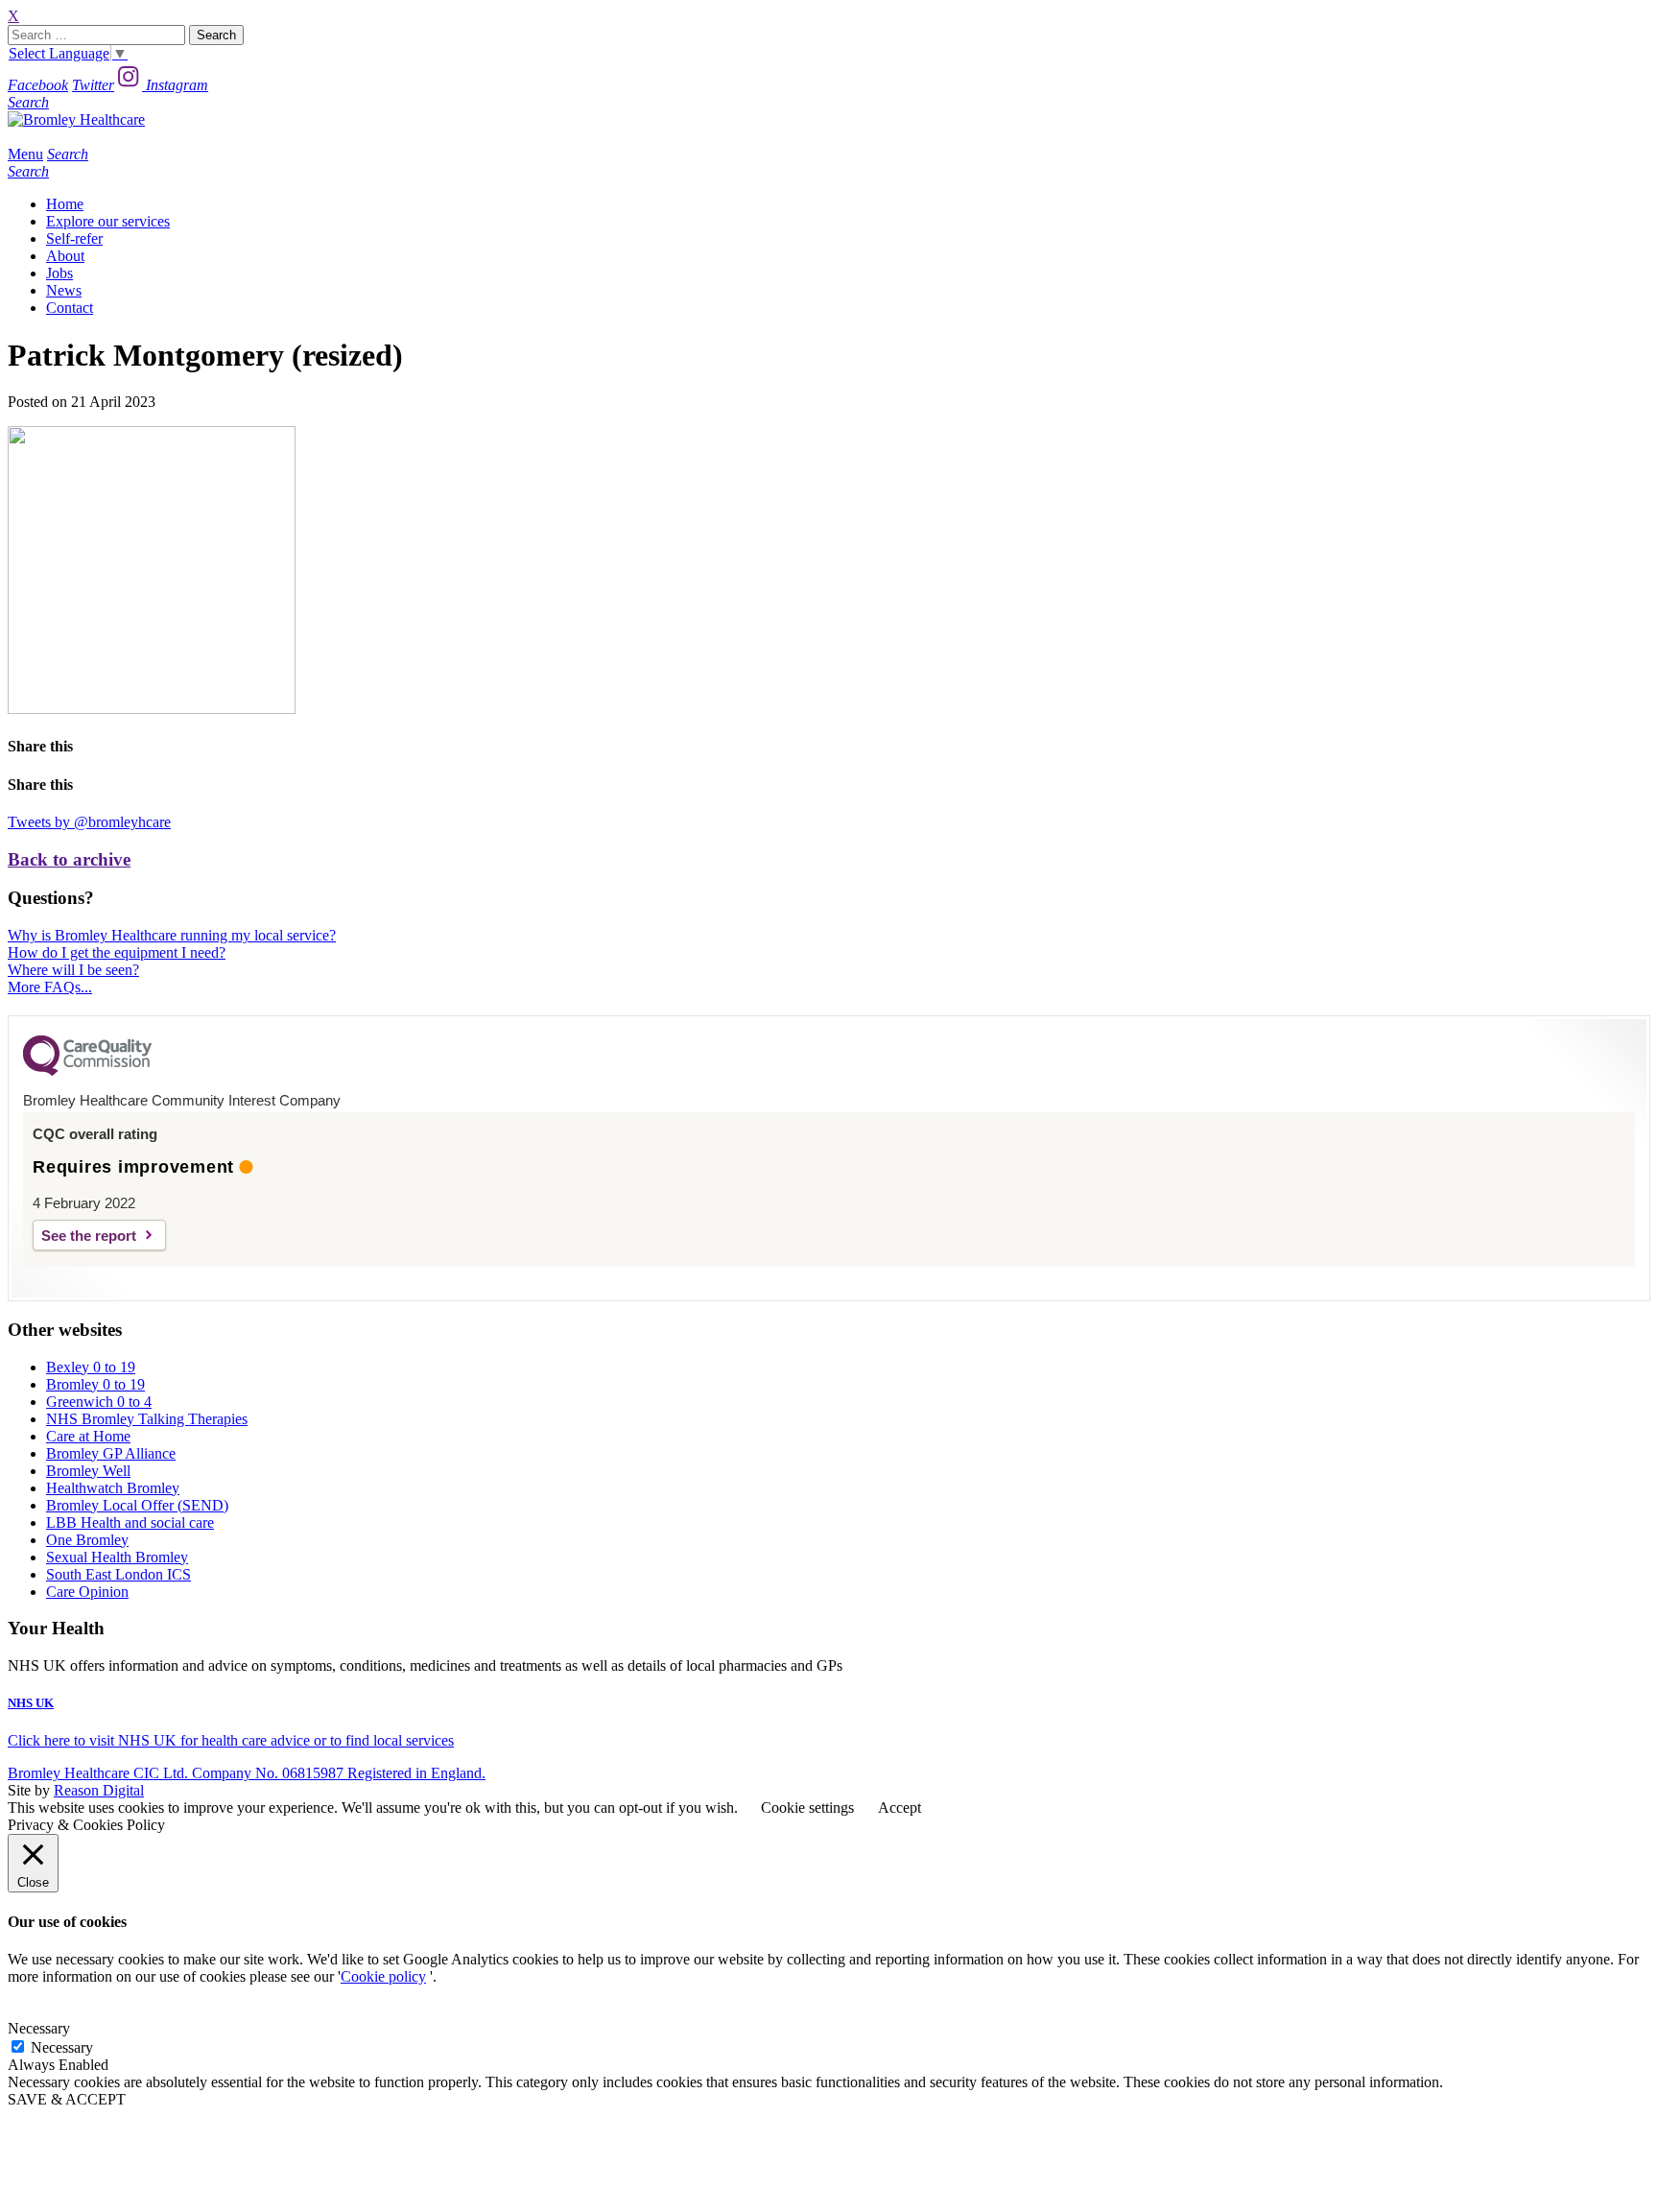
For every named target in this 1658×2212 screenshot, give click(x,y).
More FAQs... (50, 987)
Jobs (59, 273)
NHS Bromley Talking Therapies (147, 1419)
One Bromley (87, 1540)
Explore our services (108, 221)
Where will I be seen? (73, 970)
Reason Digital (99, 1790)
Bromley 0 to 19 (95, 1384)
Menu (25, 154)
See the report (89, 1236)
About (65, 256)
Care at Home (88, 1436)
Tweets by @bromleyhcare (89, 822)
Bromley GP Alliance (111, 1453)
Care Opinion (87, 1592)
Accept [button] (900, 1808)
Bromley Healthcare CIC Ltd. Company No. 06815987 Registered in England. (247, 1773)
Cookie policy (383, 1976)
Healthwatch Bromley (113, 1488)
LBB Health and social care (130, 1522)
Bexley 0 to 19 (91, 1367)
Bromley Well (88, 1471)
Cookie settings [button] (807, 1808)
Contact (70, 308)
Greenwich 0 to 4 (99, 1402)
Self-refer (74, 238)
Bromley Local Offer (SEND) (137, 1505)
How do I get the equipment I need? (117, 952)
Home (65, 204)
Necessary (62, 2047)
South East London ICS (118, 1574)
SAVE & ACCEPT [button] (67, 2099)
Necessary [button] (39, 2028)
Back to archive (69, 859)
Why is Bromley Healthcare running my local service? (172, 935)
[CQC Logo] (87, 1071)
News (64, 290)
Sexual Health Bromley (117, 1557)
